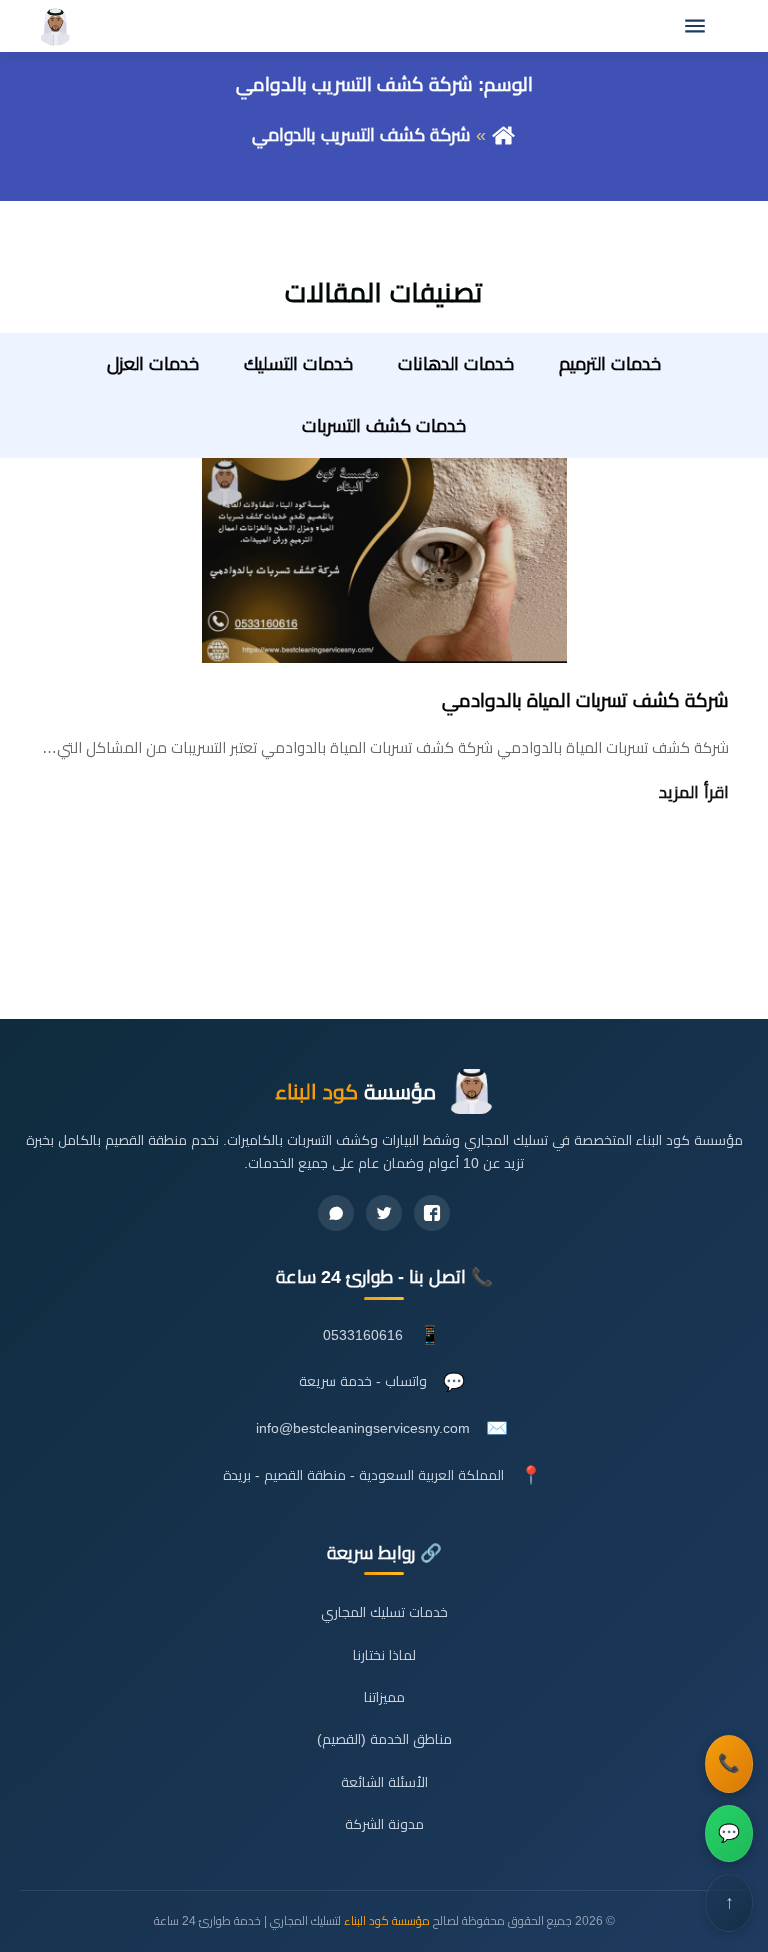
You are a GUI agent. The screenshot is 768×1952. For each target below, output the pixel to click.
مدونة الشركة (384, 1824)
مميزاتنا (384, 1697)
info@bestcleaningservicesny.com (363, 1428)
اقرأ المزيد (694, 792)
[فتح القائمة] (695, 26)
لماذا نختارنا (384, 1655)
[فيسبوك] (432, 1213)
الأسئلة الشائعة (384, 1782)
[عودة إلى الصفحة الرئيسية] (503, 135)
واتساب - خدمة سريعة (363, 1381)
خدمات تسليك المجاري (384, 1612)
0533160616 (363, 1335)
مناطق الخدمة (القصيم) (384, 1739)
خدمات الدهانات (456, 364)
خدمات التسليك (298, 364)
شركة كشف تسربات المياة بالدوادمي (585, 700)
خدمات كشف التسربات (384, 426)
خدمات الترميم (610, 364)
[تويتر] (384, 1213)
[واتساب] (336, 1213)
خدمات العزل (153, 364)
